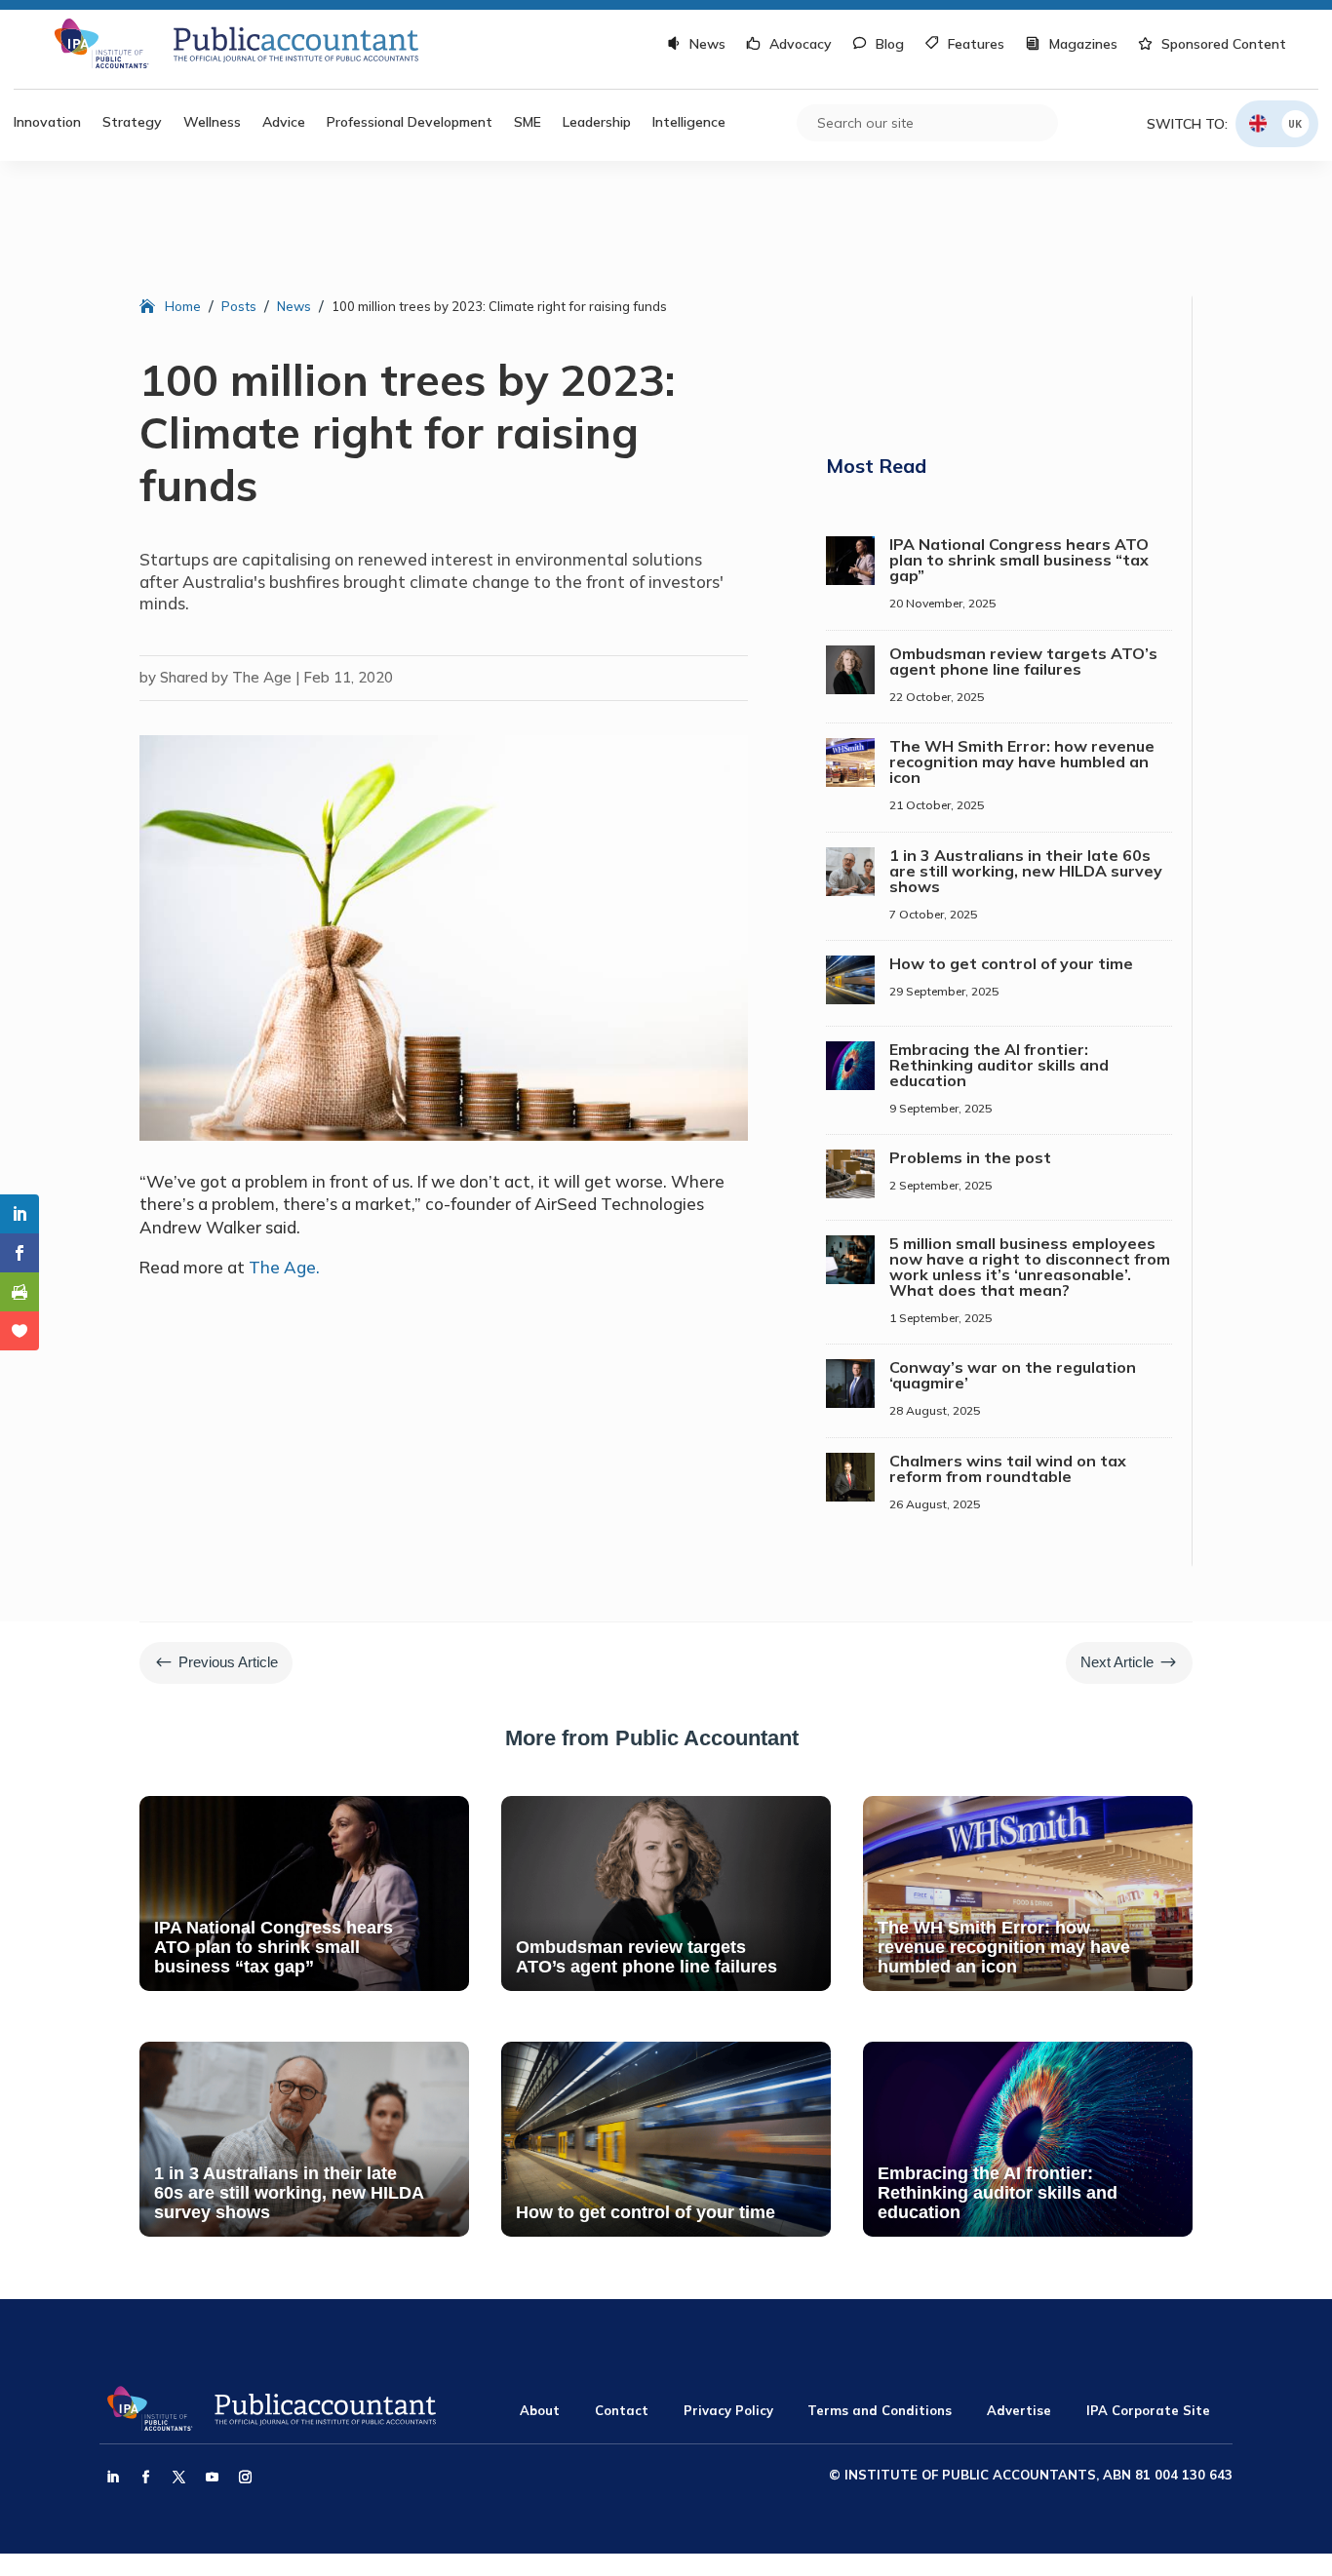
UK (1295, 123)
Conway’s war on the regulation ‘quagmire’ (1013, 1375)
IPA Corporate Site (1148, 2410)
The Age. (284, 1267)
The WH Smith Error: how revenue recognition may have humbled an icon (1022, 761)
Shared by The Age (226, 677)
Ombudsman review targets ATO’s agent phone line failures (1023, 661)
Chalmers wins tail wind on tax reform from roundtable (1008, 1468)
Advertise (1019, 2410)
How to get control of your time (1011, 963)
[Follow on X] (178, 2478)
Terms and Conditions (880, 2410)
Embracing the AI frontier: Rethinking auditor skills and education (999, 1065)
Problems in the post (970, 1157)
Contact (622, 2410)
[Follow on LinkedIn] (112, 2478)
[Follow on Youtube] (212, 2478)
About (540, 2410)
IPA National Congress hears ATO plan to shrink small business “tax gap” (1019, 560)
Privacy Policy (728, 2410)
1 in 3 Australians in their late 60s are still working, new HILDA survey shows (1026, 871)
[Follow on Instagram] (245, 2478)
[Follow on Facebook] (145, 2478)
